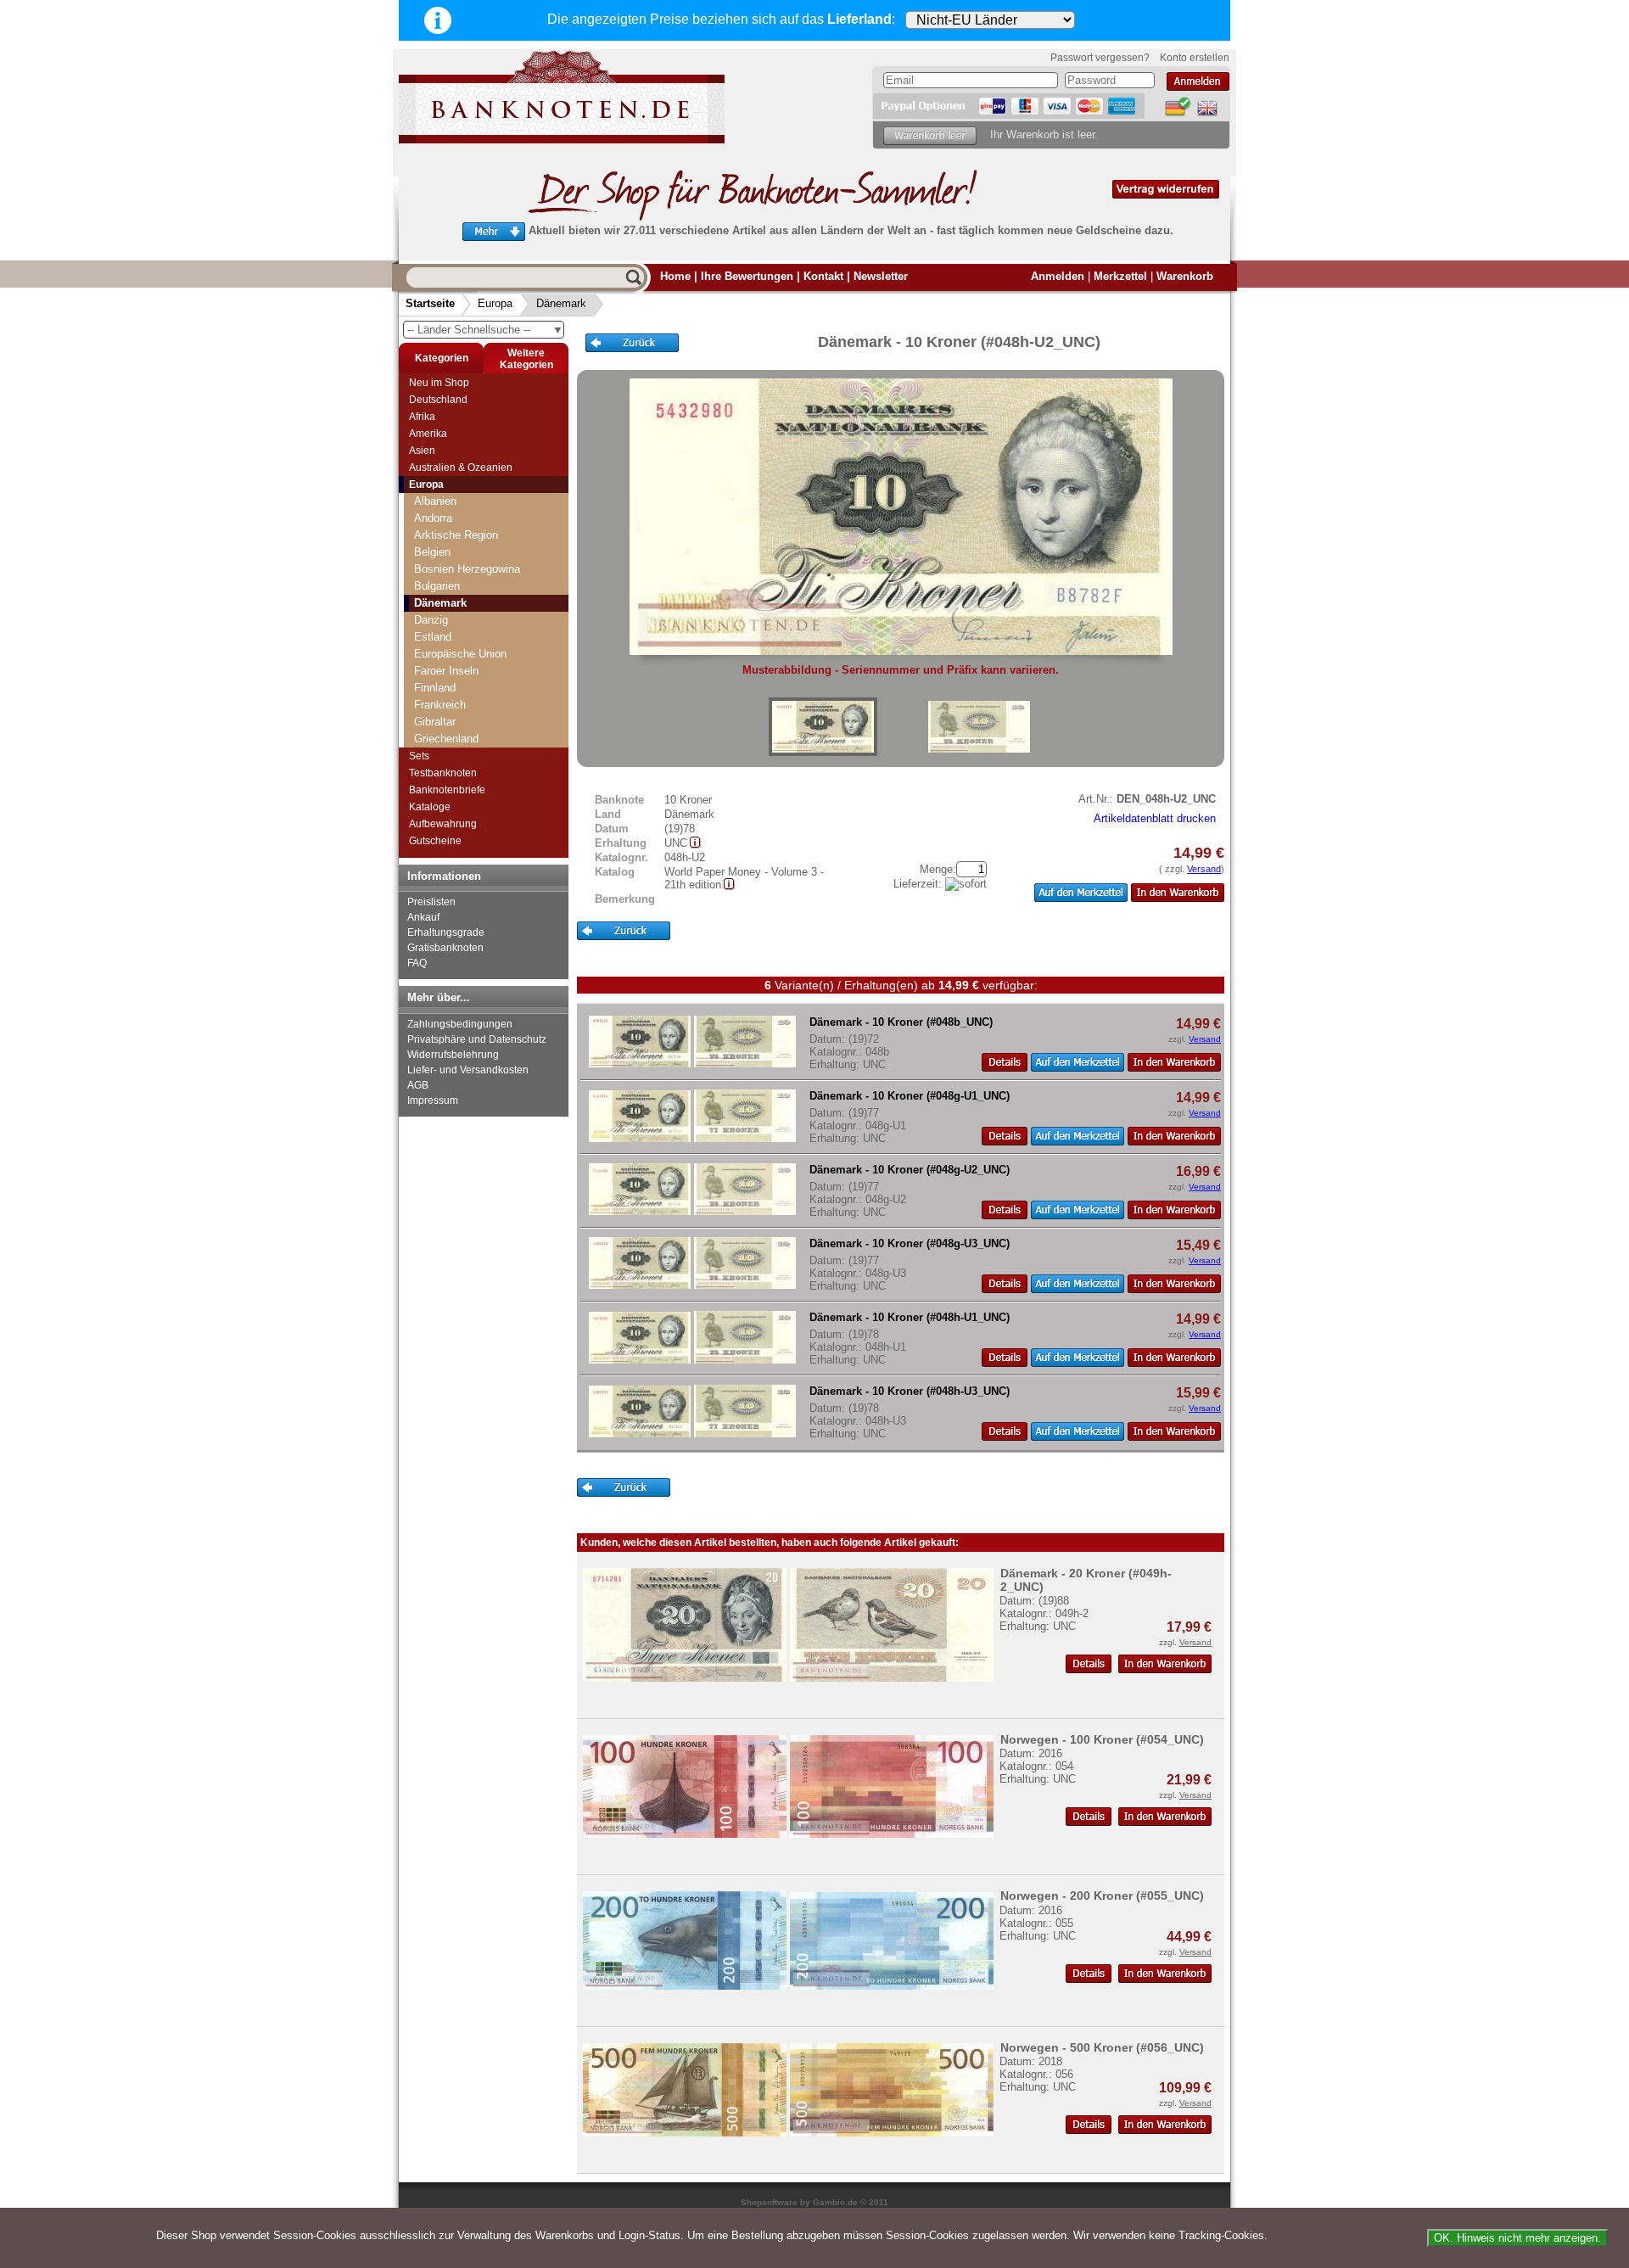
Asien (422, 451)
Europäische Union (460, 654)
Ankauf (423, 917)
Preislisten (431, 902)
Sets (419, 756)
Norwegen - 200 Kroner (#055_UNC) (1102, 1896)
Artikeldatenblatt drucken (1155, 818)
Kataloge (430, 807)
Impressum (433, 1100)
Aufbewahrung (443, 824)
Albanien (435, 501)
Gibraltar (435, 722)
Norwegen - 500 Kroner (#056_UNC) (1102, 2047)
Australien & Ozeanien (461, 468)
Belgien (432, 552)
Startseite (430, 303)
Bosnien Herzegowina (467, 569)
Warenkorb (1185, 276)
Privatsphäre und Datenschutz (477, 1039)
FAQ (417, 963)
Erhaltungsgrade (446, 932)
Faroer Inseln (446, 671)
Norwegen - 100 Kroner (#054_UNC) (1102, 1739)
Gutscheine (435, 841)
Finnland (435, 688)
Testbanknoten (443, 773)
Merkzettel (1120, 276)
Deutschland (438, 400)
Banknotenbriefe (447, 790)
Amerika (428, 434)
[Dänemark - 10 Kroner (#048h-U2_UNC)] (823, 727)
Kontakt (823, 276)
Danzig (431, 620)
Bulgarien (437, 586)
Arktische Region (456, 535)
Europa (495, 303)
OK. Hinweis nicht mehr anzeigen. (1517, 2238)
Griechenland (446, 739)
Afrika (422, 417)
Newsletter (881, 276)
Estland (433, 637)
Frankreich (440, 705)
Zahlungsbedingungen (460, 1024)
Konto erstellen (1195, 58)
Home (675, 276)
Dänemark (561, 303)
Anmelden (1058, 276)
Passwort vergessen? (1100, 58)
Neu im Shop (439, 383)
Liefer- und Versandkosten (468, 1070)
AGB (418, 1085)
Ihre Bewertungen (747, 276)
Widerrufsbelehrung (453, 1055)
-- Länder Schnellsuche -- (485, 330)
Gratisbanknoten (445, 948)
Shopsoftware (769, 2202)
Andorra (433, 518)
